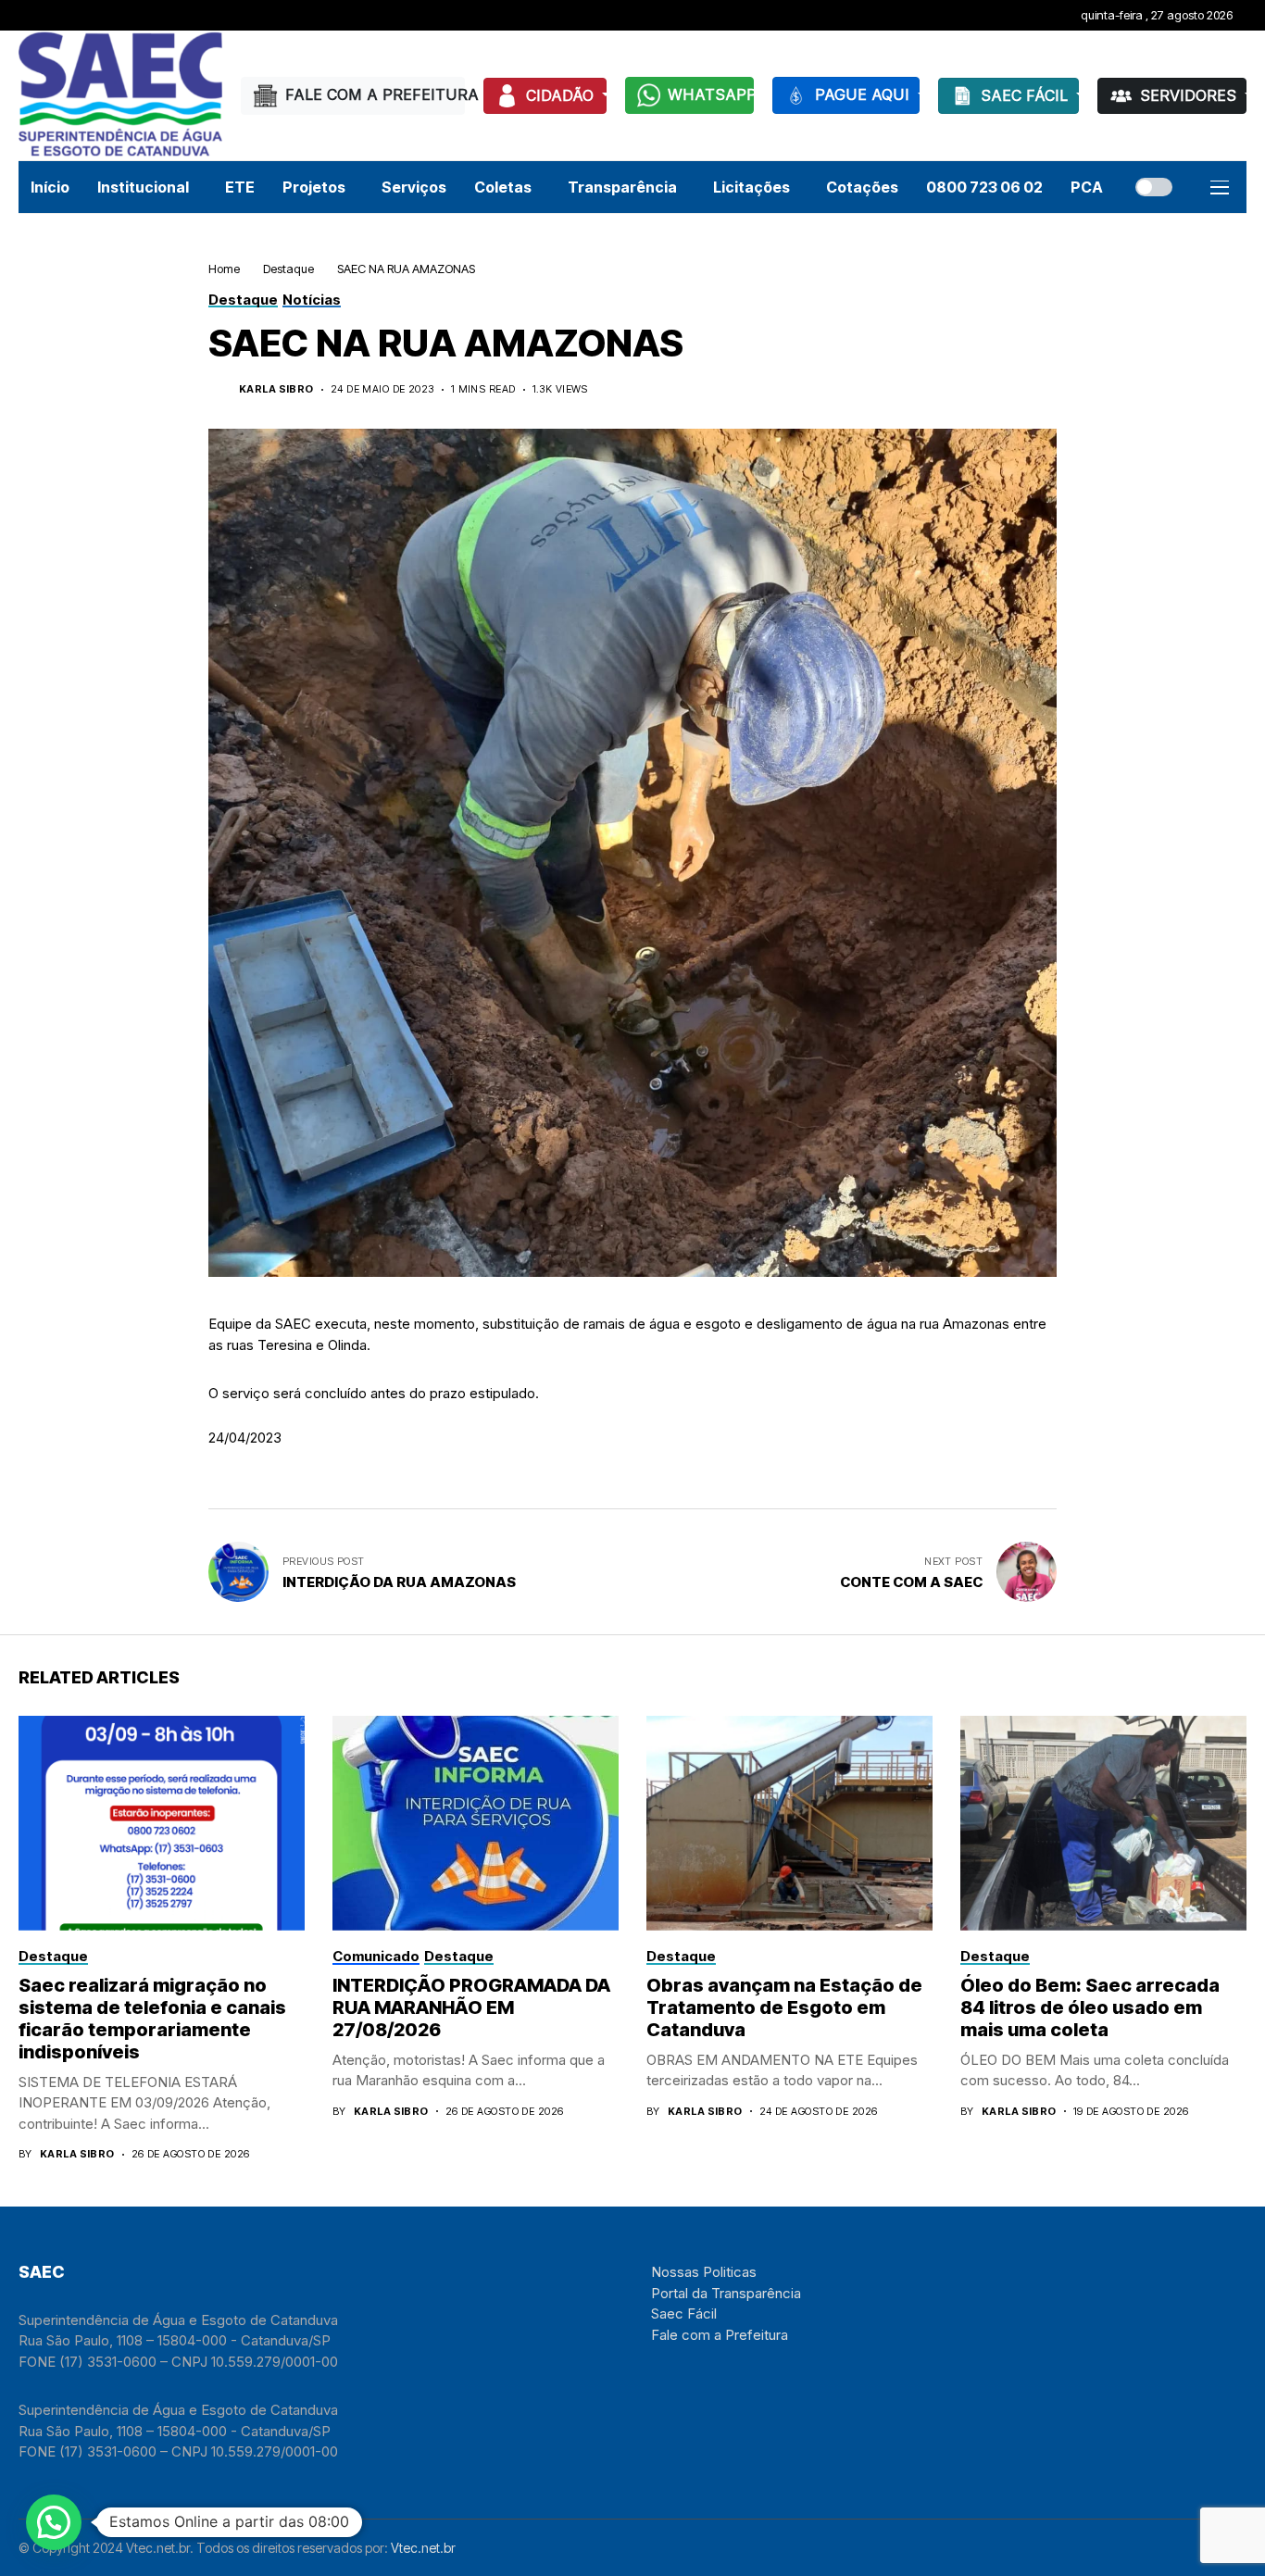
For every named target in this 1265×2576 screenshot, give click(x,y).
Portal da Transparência (726, 2293)
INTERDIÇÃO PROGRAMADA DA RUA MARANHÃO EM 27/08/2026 (471, 2007)
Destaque (288, 269)
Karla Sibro (276, 389)
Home (224, 269)
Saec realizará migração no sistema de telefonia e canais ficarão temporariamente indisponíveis (152, 2019)
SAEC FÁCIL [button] (1027, 95)
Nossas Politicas (704, 2272)
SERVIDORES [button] (1190, 95)
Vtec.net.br (423, 2548)
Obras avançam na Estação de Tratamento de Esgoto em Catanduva (784, 2007)
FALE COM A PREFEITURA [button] (375, 94)
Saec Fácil (684, 2313)
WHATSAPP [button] (711, 94)
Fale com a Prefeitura (720, 2335)
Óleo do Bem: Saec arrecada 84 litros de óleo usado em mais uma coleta (1090, 2007)
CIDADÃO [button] (562, 95)
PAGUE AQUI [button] (864, 94)
